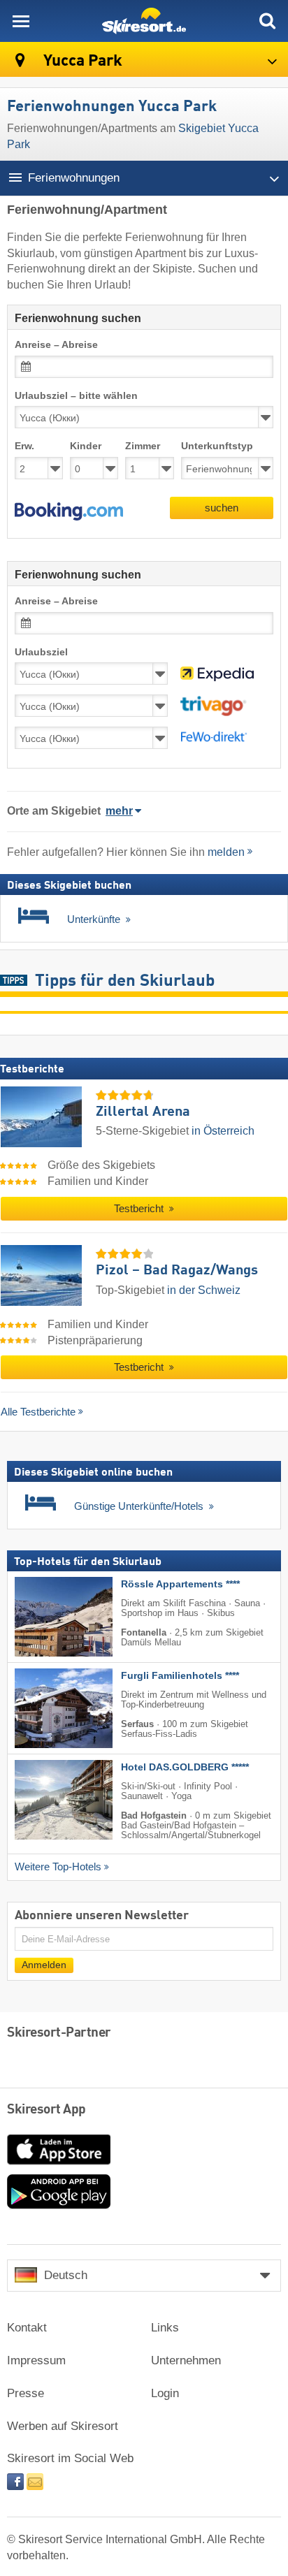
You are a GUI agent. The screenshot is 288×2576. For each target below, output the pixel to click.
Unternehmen (186, 2360)
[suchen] (267, 21)
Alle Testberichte (38, 1412)
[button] (69, 511)
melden (226, 852)
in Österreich (223, 1131)
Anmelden (44, 1964)
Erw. (24, 446)
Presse (26, 2393)
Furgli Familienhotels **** (180, 1675)
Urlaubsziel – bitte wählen (76, 396)
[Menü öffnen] (21, 21)
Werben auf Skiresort (63, 2426)
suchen (222, 508)
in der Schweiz (204, 1290)
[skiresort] (144, 21)
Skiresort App (46, 2110)
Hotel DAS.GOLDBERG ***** (185, 1767)
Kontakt (27, 2328)
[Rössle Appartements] (43, 1616)
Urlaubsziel (41, 652)
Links (165, 2328)
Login (165, 2393)
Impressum (36, 2360)
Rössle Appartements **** (180, 1584)
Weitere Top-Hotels (58, 1866)
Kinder (86, 446)
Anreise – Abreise (56, 345)
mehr (119, 811)
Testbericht (140, 1209)
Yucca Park (81, 61)
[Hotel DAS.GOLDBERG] (43, 1799)
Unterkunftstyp (217, 446)
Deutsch (66, 2275)
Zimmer (143, 446)
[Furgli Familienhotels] (43, 1708)
